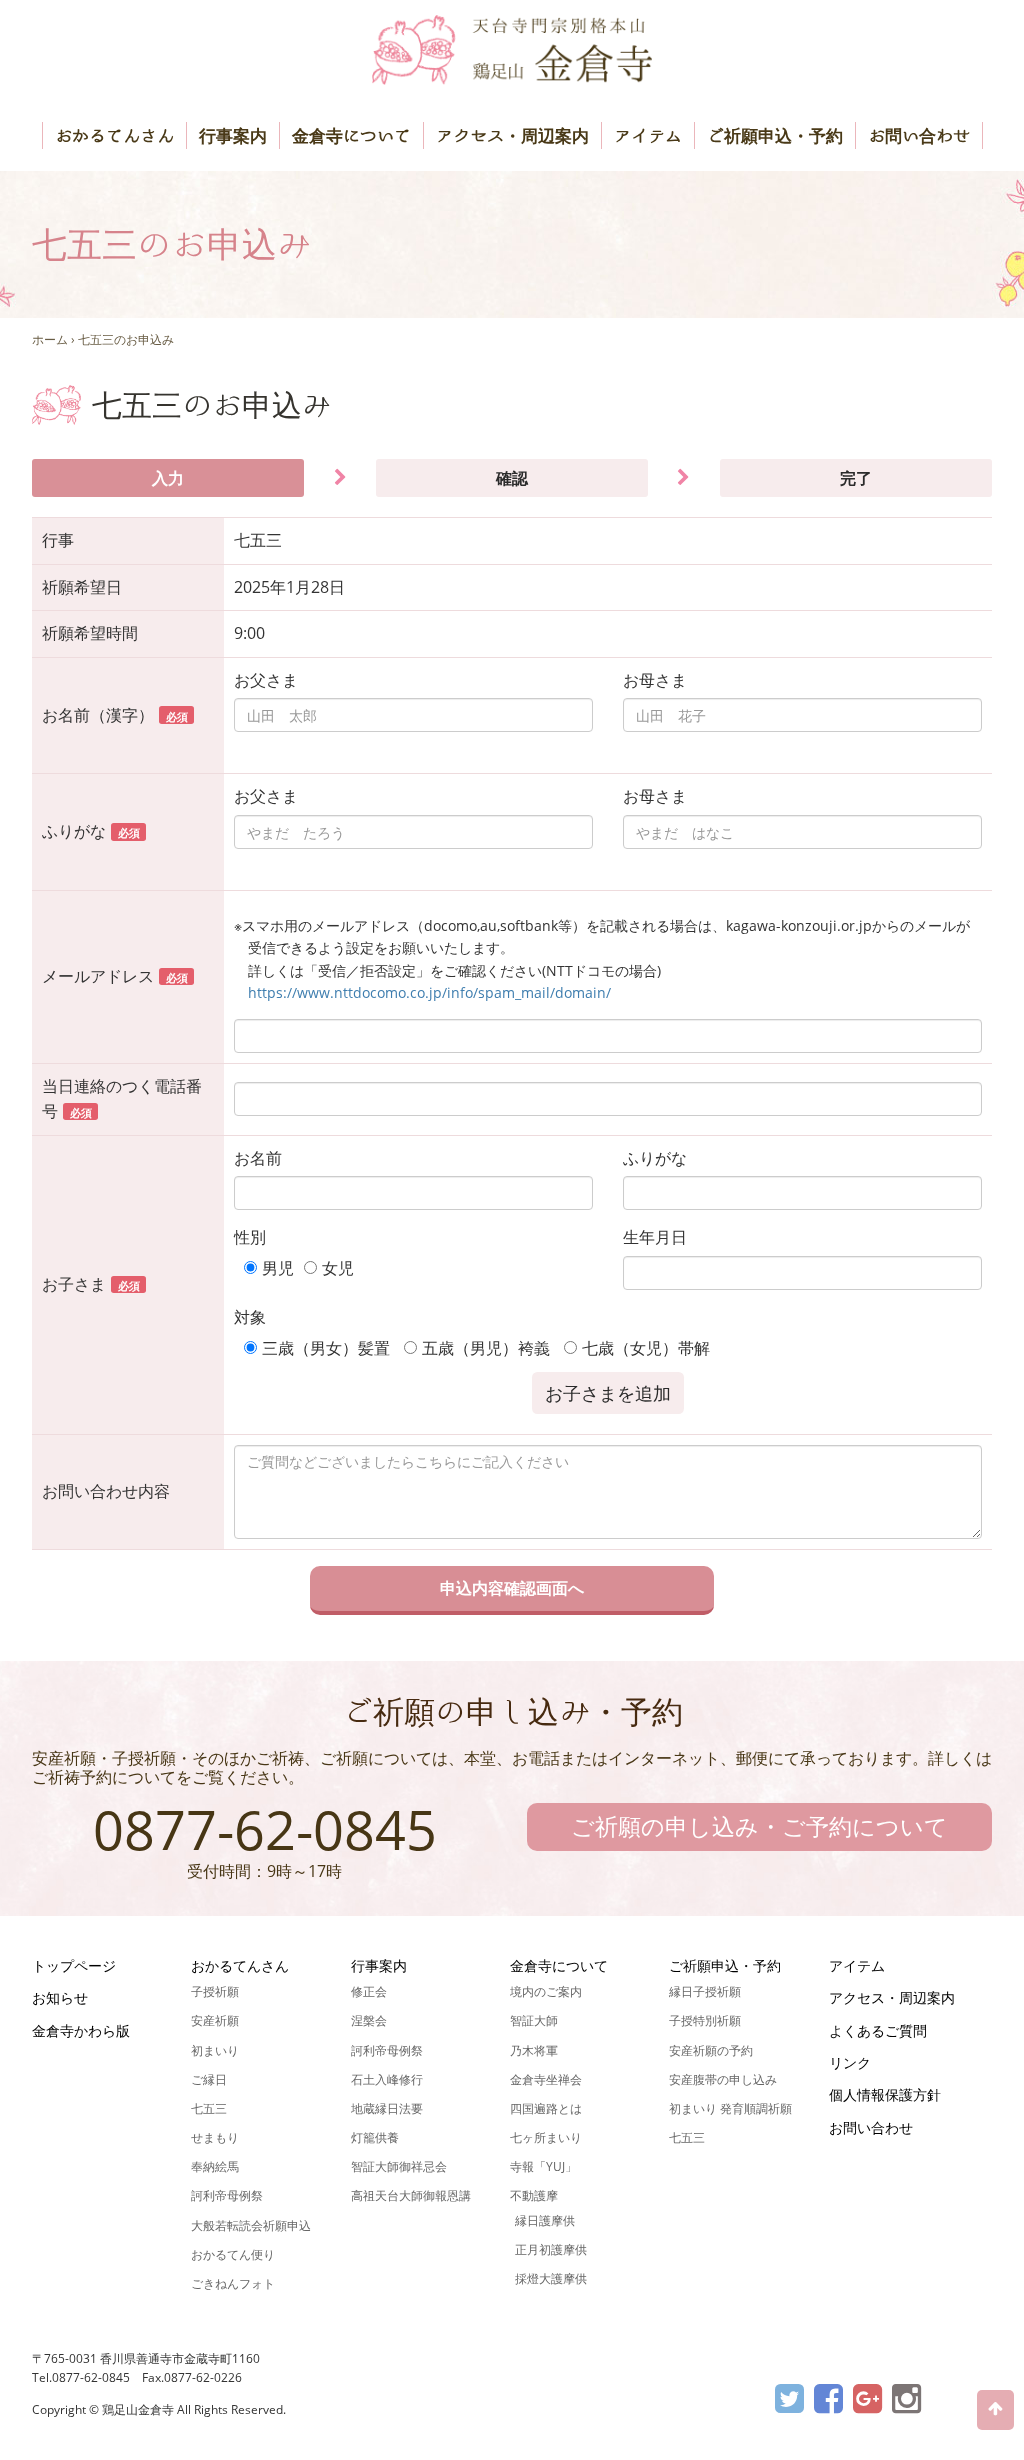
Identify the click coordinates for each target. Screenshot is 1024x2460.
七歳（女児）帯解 (646, 1348)
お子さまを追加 (608, 1393)
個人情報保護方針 (885, 2094)
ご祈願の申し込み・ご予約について (759, 1826)
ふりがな (655, 1158)
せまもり (215, 2137)
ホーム (50, 339)
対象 (250, 1317)
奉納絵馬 (215, 2166)
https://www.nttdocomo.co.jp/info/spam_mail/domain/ (429, 992)
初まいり (215, 2050)
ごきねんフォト (233, 2283)
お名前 (258, 1158)
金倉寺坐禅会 (546, 2079)
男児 (278, 1268)
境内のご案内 (546, 1991)
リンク (850, 2062)
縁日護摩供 (545, 2220)
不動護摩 (534, 2195)
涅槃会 (369, 2020)
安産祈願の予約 (711, 2050)
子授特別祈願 (705, 2020)
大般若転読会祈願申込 (251, 2225)
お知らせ (60, 1997)
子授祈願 (215, 1991)
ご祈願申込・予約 (775, 135)
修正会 (369, 1991)
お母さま (655, 680)
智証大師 (534, 2020)
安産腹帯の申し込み (723, 2079)
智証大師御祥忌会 (399, 2166)
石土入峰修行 (387, 2079)
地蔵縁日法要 (387, 2108)
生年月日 (655, 1237)
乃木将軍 (534, 2050)
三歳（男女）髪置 (326, 1348)
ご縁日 (209, 2079)
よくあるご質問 (878, 2030)
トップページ (74, 1965)
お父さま (266, 680)
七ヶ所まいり (546, 2137)
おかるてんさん (114, 135)
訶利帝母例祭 (227, 2195)
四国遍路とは (546, 2108)
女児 (338, 1268)
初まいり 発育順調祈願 (730, 2108)
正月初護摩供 (551, 2249)
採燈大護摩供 (551, 2278)
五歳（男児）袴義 (486, 1348)
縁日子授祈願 (705, 1991)
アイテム (648, 135)
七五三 (209, 2108)
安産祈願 (215, 2020)
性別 (250, 1237)
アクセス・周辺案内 (512, 135)
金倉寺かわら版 (81, 2030)
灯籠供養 (375, 2137)
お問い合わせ (919, 135)
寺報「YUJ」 (543, 2166)
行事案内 (233, 135)
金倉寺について (351, 135)
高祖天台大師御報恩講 (411, 2195)
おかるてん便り (233, 2254)
